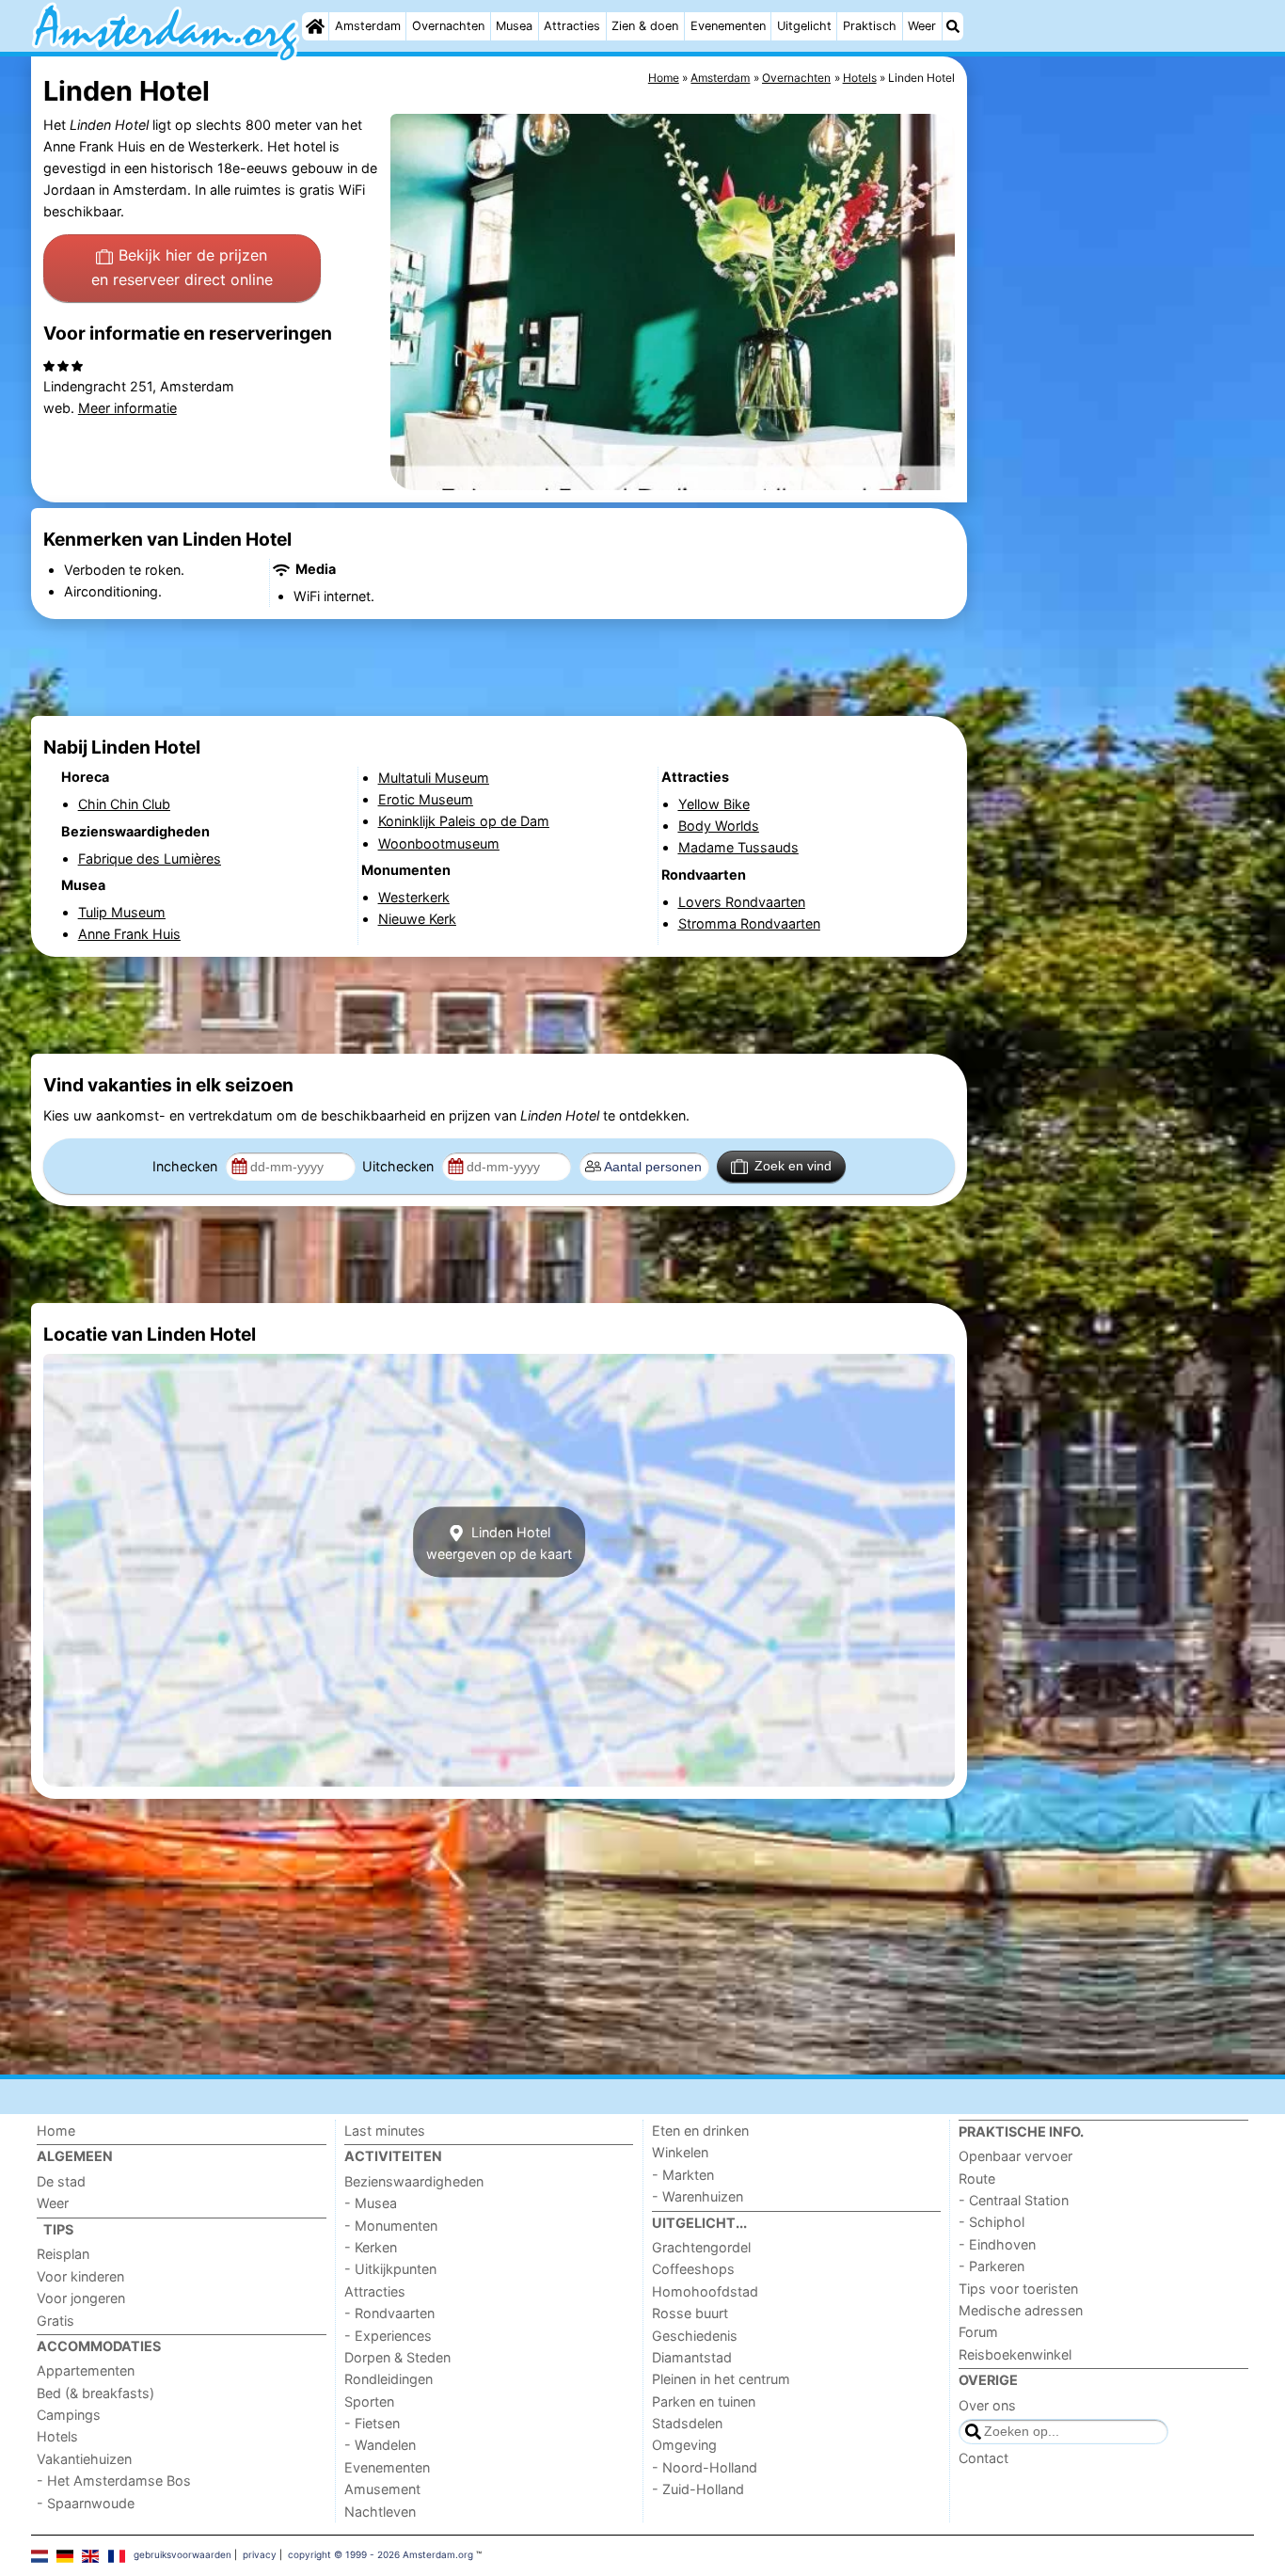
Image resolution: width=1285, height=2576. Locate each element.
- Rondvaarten (389, 2313)
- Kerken (371, 2247)
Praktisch (870, 26)
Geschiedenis (695, 2336)
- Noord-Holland (705, 2467)
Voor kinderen (80, 2276)
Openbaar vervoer (1015, 2156)
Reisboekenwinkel (1015, 2354)
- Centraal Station (1014, 2200)
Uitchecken (400, 1166)
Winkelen (680, 2152)
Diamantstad (692, 2357)
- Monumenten (391, 2226)
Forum (978, 2332)
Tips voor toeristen (1018, 2289)
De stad (61, 2181)
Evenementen (728, 26)
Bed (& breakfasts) (95, 2393)
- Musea (371, 2203)
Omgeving (684, 2445)
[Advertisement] (1113, 489)
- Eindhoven (997, 2244)
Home (56, 2131)
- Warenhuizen (698, 2196)
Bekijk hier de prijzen (182, 267)
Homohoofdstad (705, 2291)
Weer (922, 26)
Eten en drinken (700, 2131)
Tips (58, 2229)
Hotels (57, 2436)
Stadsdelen (687, 2423)
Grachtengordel (701, 2247)
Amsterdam (368, 26)
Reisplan (63, 2254)
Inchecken (187, 1166)
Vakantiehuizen (84, 2459)
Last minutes (385, 2131)
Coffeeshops (693, 2269)
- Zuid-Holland (698, 2489)
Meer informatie (127, 408)
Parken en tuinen (704, 2401)
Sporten (369, 2401)
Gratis (56, 2321)
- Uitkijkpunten (390, 2269)
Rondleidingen (389, 2379)
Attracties (572, 26)
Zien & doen (645, 26)
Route (977, 2178)
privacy (260, 2554)
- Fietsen (372, 2423)
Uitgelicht (804, 26)
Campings (69, 2415)
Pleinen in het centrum (721, 2379)
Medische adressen (1021, 2310)
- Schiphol (992, 2222)
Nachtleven (380, 2512)
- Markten (683, 2175)
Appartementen (86, 2370)
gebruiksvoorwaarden (182, 2554)
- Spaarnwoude (86, 2503)
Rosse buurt (690, 2313)
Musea (514, 26)
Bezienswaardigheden (414, 2181)
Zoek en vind (793, 1166)
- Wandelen (380, 2445)
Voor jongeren (81, 2298)
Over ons (987, 2405)
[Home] (315, 26)
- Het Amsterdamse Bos (114, 2481)
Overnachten (448, 26)
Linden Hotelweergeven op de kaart (499, 1542)
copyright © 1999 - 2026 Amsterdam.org (381, 2554)
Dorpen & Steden (397, 2357)
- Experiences (388, 2336)
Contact (984, 2458)
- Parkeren (992, 2266)
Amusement (382, 2489)
